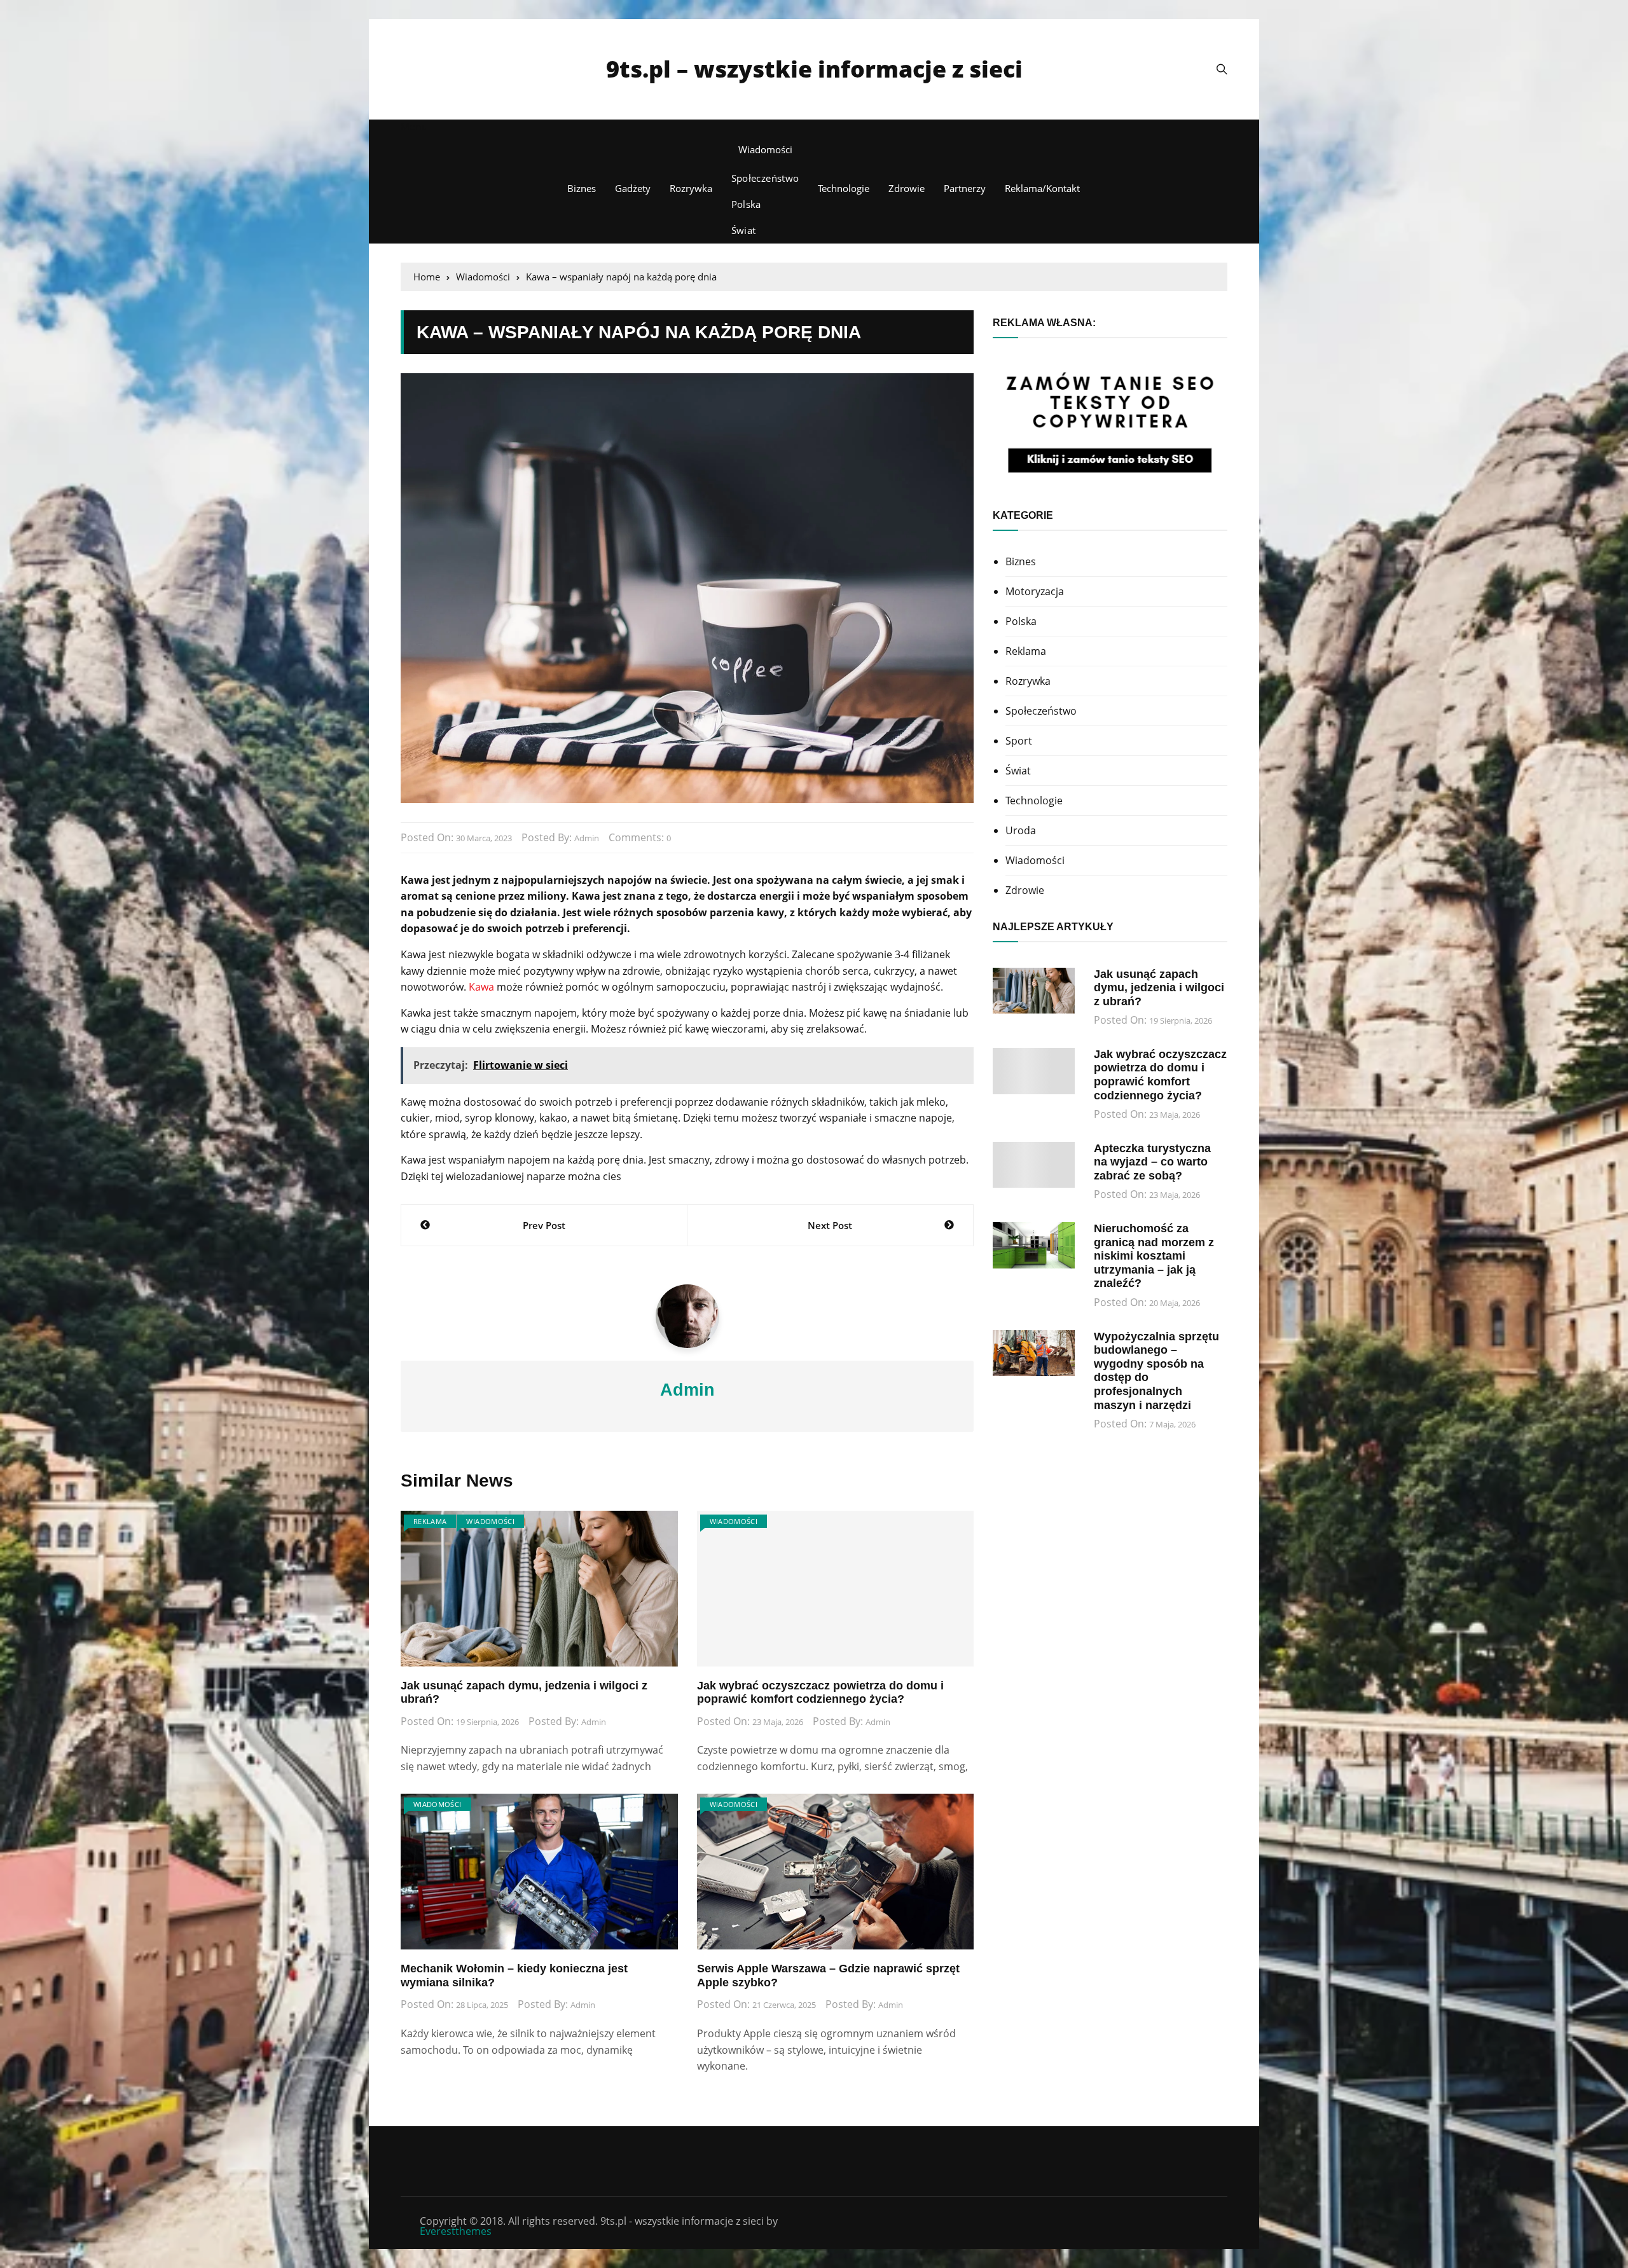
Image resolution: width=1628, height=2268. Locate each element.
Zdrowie (907, 188)
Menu (414, 127)
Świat (744, 230)
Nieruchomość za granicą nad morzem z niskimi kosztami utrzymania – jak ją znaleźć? (1154, 1256)
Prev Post (544, 1225)
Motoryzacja (1035, 591)
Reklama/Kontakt (1042, 188)
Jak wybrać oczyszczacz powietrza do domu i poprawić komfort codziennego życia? (820, 1693)
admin (587, 838)
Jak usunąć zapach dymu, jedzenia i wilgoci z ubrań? (1159, 988)
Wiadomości (765, 149)
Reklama (430, 1521)
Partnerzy (965, 188)
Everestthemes (456, 2231)
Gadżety (633, 188)
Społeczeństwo (765, 178)
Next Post (830, 1225)
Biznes (582, 188)
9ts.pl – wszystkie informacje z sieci (814, 69)
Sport (1019, 741)
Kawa (481, 987)
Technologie (844, 188)
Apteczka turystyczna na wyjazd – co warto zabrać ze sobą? (1152, 1162)
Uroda (1021, 830)
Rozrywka (691, 188)
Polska (746, 204)
